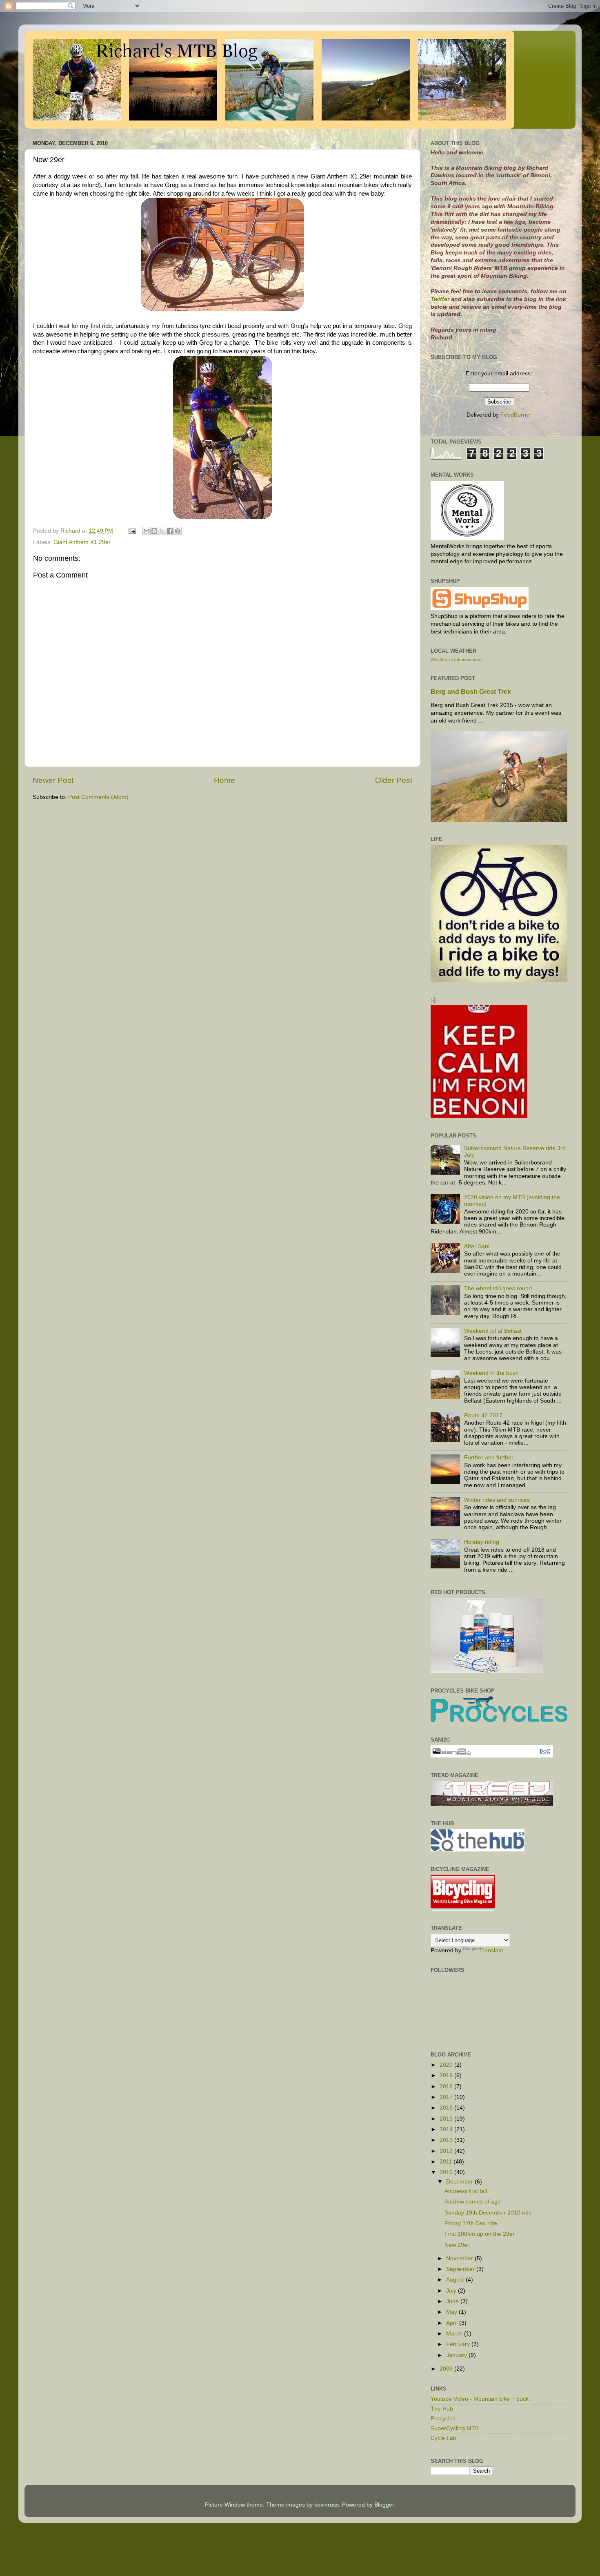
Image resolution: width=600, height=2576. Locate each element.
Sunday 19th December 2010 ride (488, 2213)
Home (224, 780)
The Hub (442, 2409)
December (460, 2182)
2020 (447, 2065)
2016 (447, 2108)
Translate (491, 1950)
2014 (447, 2129)
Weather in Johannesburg (456, 660)
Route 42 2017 (483, 1415)
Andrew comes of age (473, 2202)
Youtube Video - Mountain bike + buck (480, 2399)
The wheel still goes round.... (501, 1288)
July (452, 2291)
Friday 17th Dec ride (471, 2223)
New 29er (457, 2245)
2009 (447, 2369)
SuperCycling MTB (455, 2428)
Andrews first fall (466, 2191)
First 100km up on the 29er (480, 2234)
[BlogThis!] (154, 531)
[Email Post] (132, 531)
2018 (447, 2086)
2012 (447, 2151)
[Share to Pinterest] (178, 531)
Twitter (441, 299)
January (457, 2355)
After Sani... (479, 1246)
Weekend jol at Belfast (493, 1331)
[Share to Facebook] (170, 531)
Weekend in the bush (491, 1373)
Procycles (443, 2419)
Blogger (384, 2505)
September (461, 2269)
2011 (447, 2162)
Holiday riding (482, 1542)
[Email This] (147, 531)
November (460, 2258)
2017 (447, 2097)
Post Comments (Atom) (98, 797)
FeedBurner (516, 415)
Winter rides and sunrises (497, 1500)
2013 (447, 2140)
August (456, 2280)
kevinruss (327, 2505)
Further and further (489, 1458)
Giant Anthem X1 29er (82, 542)
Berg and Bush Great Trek (471, 692)
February (459, 2344)
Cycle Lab (443, 2438)
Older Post (394, 780)
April (453, 2323)
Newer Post (53, 780)
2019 (447, 2075)
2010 (447, 2172)
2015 (447, 2119)
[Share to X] (162, 531)
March (455, 2334)
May (452, 2312)
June (453, 2301)
